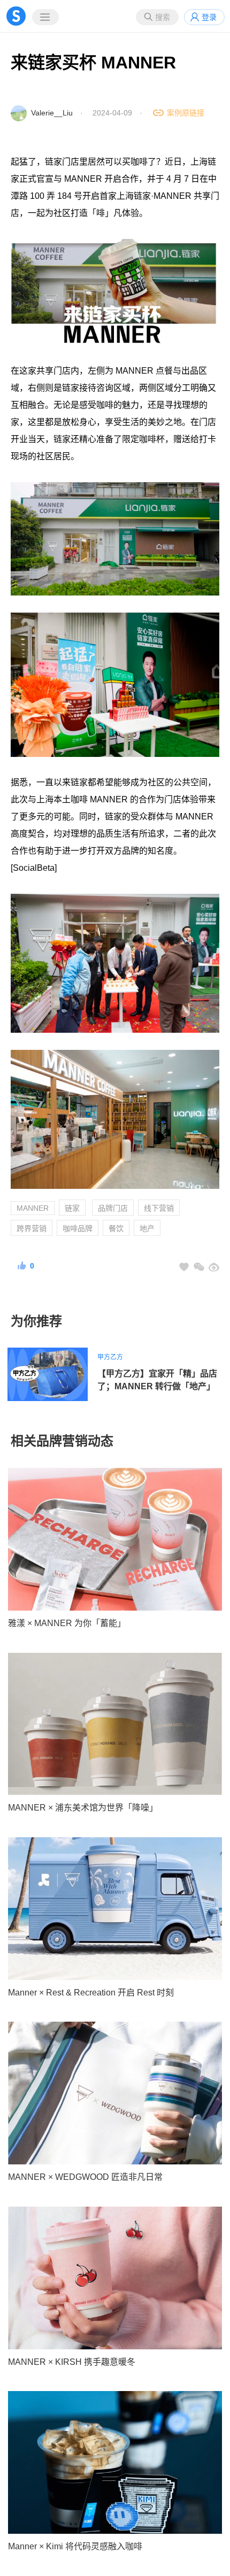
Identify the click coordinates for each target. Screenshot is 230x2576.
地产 (147, 1228)
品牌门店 (113, 1208)
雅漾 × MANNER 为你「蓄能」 (67, 1623)
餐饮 (116, 1228)
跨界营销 (32, 1228)
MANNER (33, 1208)
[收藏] (184, 1267)
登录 (209, 17)
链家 (72, 1208)
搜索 (163, 17)
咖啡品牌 (78, 1228)
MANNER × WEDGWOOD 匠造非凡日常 (85, 2177)
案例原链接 (186, 113)
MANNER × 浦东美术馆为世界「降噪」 (83, 1808)
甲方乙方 (110, 1357)
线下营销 (159, 1208)
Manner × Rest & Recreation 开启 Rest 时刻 (91, 1993)
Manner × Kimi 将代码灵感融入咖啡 (75, 2546)
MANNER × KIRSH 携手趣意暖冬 (72, 2362)
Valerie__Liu (52, 113)
